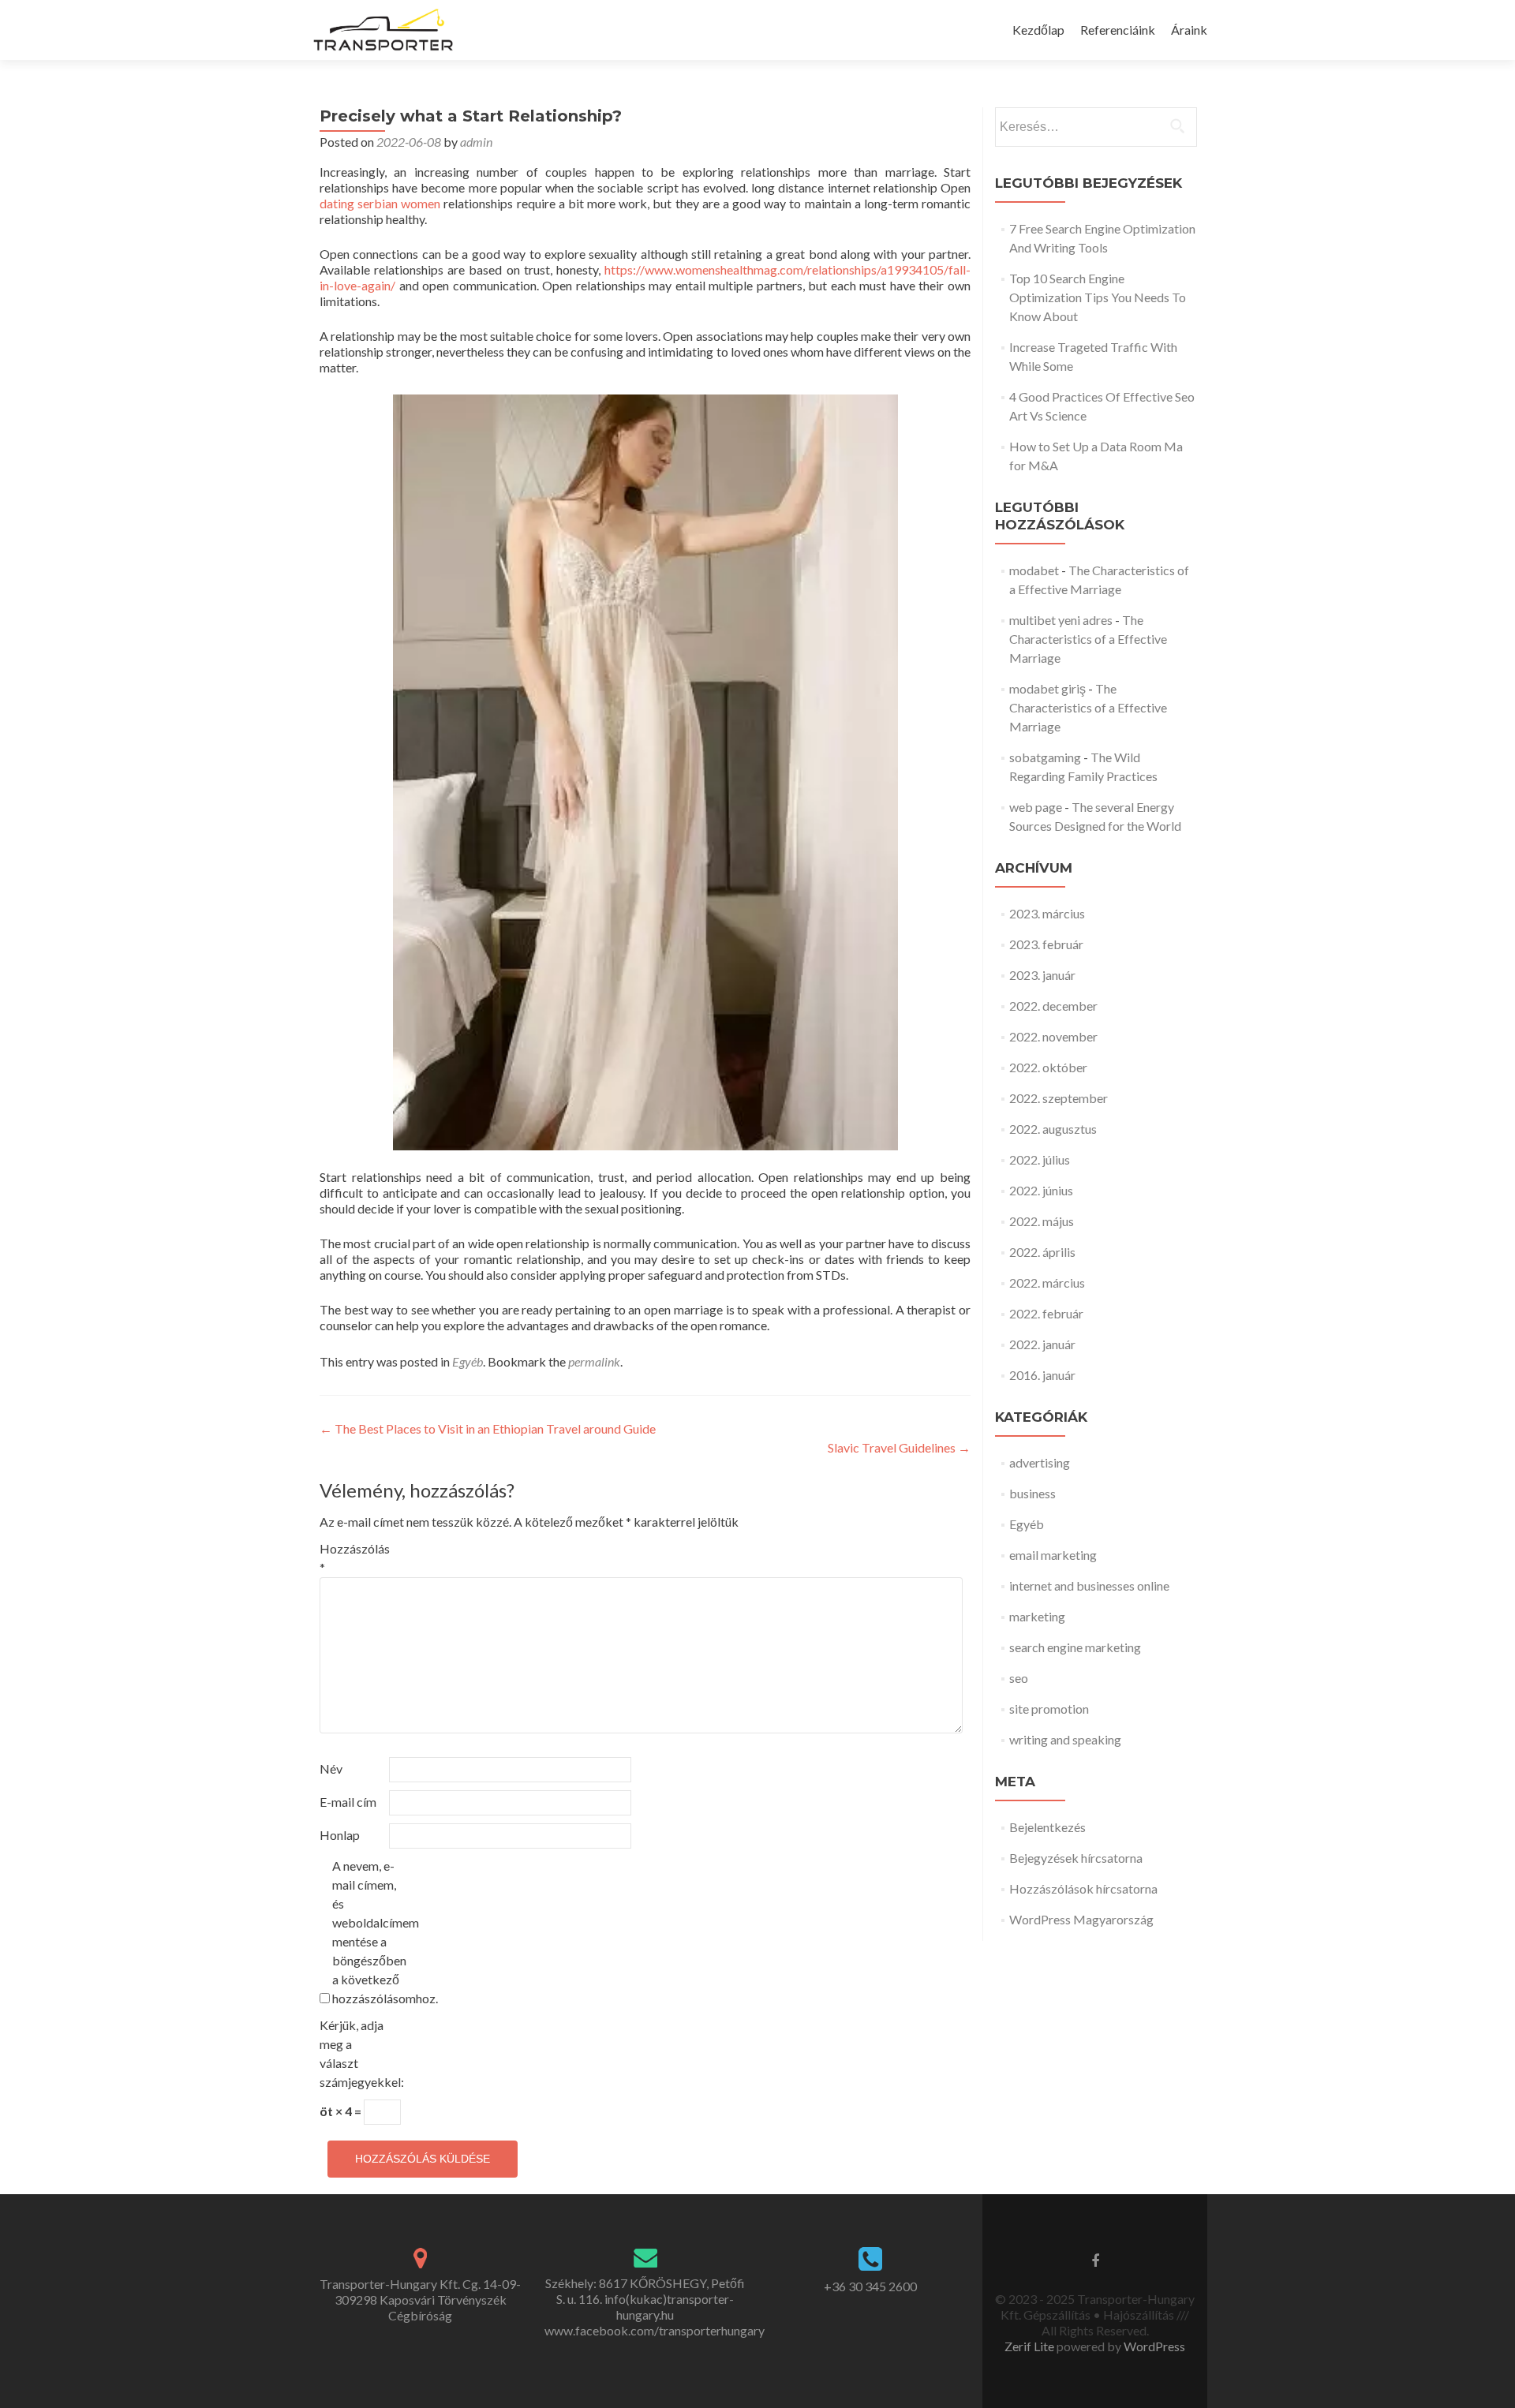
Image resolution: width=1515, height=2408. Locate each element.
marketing (1037, 1616)
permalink (594, 1361)
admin (476, 142)
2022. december (1053, 1006)
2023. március (1047, 913)
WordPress (1153, 2346)
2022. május (1042, 1221)
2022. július (1040, 1159)
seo (1019, 1678)
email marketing (1053, 1555)
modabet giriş (1047, 688)
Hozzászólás (353, 1558)
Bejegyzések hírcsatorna (1076, 1858)
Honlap (340, 1835)
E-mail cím (348, 1802)
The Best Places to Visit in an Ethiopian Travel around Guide (488, 1428)
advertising (1040, 1462)
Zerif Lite (1031, 2346)
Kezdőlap (1038, 30)
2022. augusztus (1053, 1129)
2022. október (1048, 1067)
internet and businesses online (1089, 1585)
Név (331, 1769)
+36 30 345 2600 (870, 2286)
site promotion (1049, 1709)
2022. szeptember (1059, 1098)
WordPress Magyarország (1081, 1919)
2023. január (1042, 975)
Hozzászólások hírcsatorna (1083, 1888)
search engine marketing (1075, 1647)
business (1032, 1493)
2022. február (1046, 1313)
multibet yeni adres (1061, 620)
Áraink (1189, 30)
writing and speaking (1065, 1739)
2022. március (1047, 1283)
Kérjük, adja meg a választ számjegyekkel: (353, 2053)
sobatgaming (1045, 757)
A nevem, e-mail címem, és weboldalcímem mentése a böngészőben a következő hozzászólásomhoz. (366, 1932)
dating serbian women (380, 203)
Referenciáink (1118, 30)
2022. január (1042, 1344)
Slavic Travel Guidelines (899, 1447)
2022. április (1042, 1252)
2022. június (1041, 1190)
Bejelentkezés (1047, 1827)
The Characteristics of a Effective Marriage (1088, 639)
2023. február (1046, 944)
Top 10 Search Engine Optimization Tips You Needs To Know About (1098, 297)
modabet (1034, 570)
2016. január (1042, 1375)
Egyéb (468, 1361)
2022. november (1053, 1036)
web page (1036, 807)
